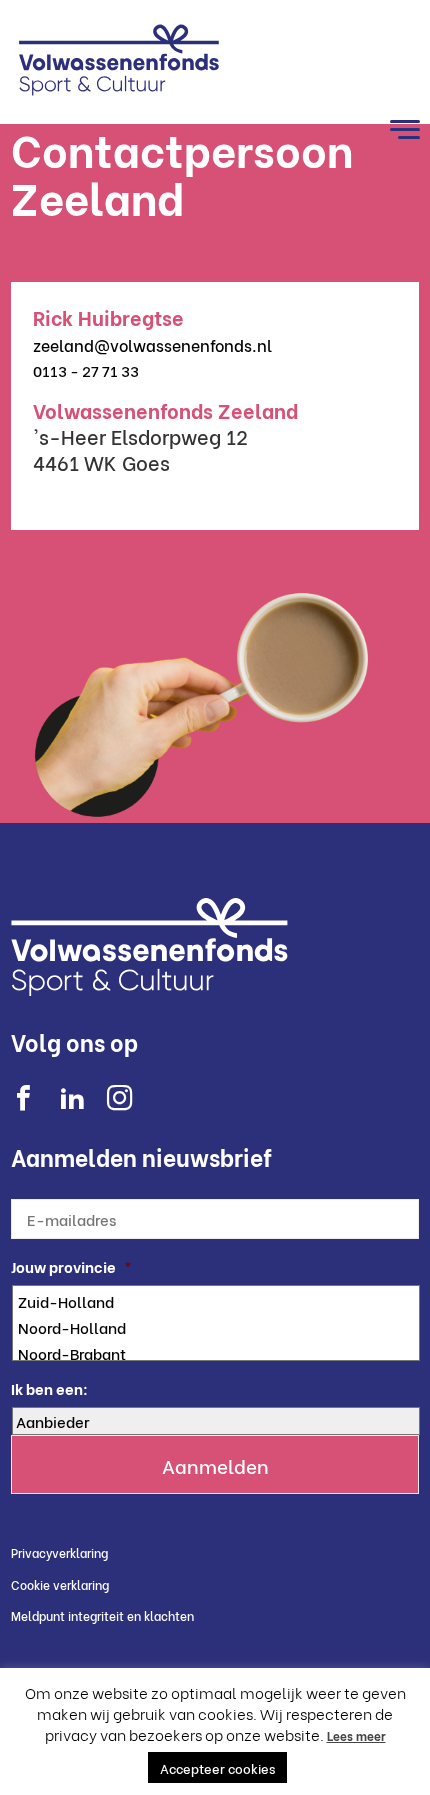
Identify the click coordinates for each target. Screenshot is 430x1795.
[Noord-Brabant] (218, 1353)
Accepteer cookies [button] (217, 1767)
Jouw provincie (71, 1266)
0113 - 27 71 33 (86, 370)
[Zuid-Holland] (218, 1301)
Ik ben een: (49, 1388)
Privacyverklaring (59, 1552)
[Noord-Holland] (218, 1327)
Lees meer (356, 1735)
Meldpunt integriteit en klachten (102, 1615)
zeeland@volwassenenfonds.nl (152, 344)
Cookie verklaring (60, 1584)
